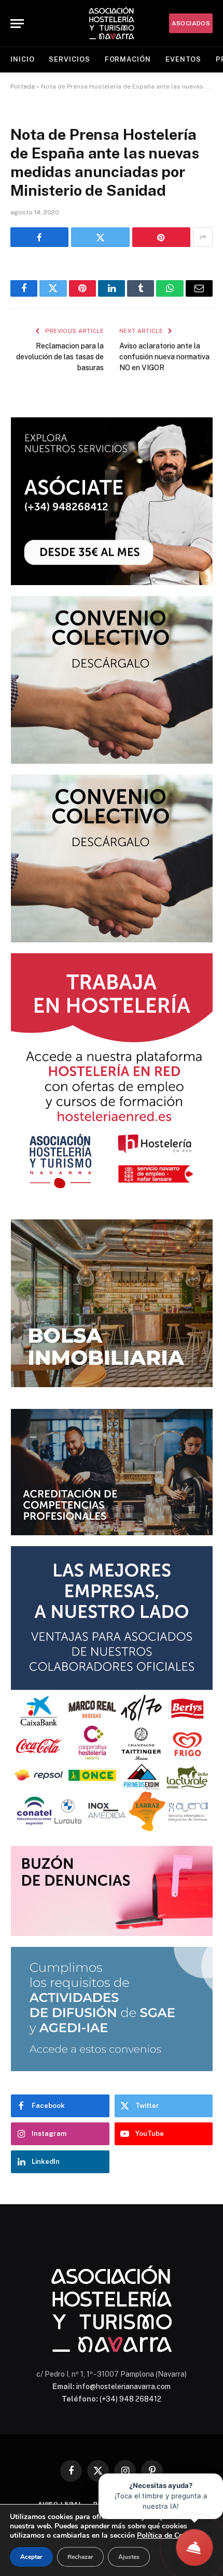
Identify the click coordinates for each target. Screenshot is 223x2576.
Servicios (69, 59)
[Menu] (17, 24)
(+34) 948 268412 (130, 2399)
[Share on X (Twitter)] (100, 237)
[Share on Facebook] (39, 237)
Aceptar (31, 2557)
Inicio (22, 59)
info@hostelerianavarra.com (123, 2386)
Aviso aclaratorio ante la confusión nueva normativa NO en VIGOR (164, 357)
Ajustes (129, 2557)
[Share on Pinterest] (161, 237)
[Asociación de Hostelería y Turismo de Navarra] (112, 23)
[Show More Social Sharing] (203, 237)
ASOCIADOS (191, 23)
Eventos (183, 59)
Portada (23, 86)
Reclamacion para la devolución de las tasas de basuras (60, 357)
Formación (128, 59)
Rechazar (80, 2557)
